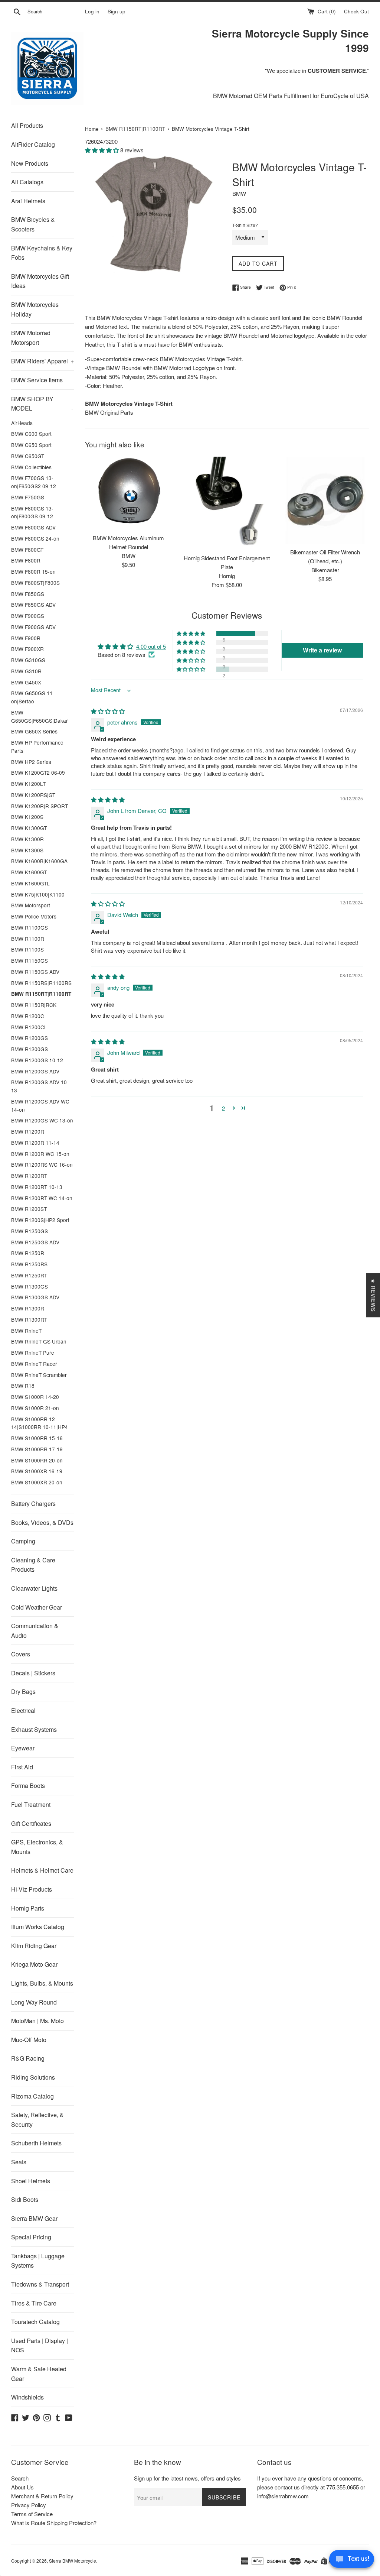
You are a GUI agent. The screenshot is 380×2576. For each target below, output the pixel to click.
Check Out (356, 11)
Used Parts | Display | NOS (40, 2345)
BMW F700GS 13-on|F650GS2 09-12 (34, 482)
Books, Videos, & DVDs (42, 1522)
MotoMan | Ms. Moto (37, 2021)
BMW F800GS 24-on (35, 538)
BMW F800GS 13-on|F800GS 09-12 (32, 512)
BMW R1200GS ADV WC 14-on (40, 1105)
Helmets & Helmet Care (42, 1870)
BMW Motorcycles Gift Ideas (40, 281)
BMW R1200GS (30, 1038)
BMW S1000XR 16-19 (37, 1471)
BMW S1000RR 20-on (37, 1460)
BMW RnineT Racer (34, 1364)
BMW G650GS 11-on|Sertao (33, 697)
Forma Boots (28, 1786)
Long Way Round (34, 2002)
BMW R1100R (28, 939)
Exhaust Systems (34, 1729)
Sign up (117, 11)
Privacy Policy (29, 2505)
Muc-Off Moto (29, 2040)
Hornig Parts (28, 1908)
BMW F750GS (28, 497)
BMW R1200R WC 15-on (40, 1154)
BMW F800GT (27, 550)
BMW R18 (23, 1386)
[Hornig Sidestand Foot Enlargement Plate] (227, 503)
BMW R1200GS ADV (35, 1071)
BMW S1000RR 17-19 (37, 1449)
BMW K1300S (27, 850)
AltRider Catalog (33, 144)
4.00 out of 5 (151, 646)
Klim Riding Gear (34, 1946)
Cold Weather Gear (37, 1607)
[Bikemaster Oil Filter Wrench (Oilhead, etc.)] (325, 500)
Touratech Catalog (35, 2322)
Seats (19, 2162)
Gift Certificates (31, 1823)
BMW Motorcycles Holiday (35, 309)
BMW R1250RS (29, 1264)
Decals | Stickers (33, 1673)
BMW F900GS (28, 616)
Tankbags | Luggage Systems (38, 2261)
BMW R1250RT (29, 1275)
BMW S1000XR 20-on (37, 1482)
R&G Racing (28, 2058)
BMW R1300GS (30, 1286)
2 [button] (223, 1108)
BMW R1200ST (29, 1209)
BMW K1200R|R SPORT (40, 806)
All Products (27, 125)
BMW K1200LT (28, 784)
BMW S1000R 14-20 (35, 1397)
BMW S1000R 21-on (35, 1408)
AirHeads (22, 423)
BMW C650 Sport (31, 445)
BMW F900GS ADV (33, 627)
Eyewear (23, 1748)
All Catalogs (27, 182)
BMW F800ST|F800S (35, 583)
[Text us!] (352, 2561)
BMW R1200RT (29, 1176)
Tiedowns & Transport (40, 2284)
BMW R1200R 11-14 (35, 1143)
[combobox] (55, 12)
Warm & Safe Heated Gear (39, 2374)
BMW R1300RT (29, 1319)
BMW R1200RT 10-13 (37, 1187)
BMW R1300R (28, 1308)
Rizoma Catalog (32, 2096)
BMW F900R (26, 638)
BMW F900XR (27, 649)
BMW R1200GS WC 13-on (42, 1120)
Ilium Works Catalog (38, 1927)
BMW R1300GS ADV (35, 1297)
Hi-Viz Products (32, 1889)
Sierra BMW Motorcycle (73, 2561)
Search (20, 2478)
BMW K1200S (27, 817)
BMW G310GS (28, 660)
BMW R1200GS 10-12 (37, 1060)
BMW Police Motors (34, 916)
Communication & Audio (35, 1631)
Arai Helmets (28, 201)
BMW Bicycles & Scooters (33, 224)
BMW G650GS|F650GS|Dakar (40, 716)
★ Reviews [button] (373, 1295)
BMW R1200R (28, 1131)
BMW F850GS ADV (33, 605)
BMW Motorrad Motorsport (31, 338)
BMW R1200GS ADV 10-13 (40, 1086)
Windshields (27, 2397)
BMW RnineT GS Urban (39, 1341)
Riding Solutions (33, 2077)
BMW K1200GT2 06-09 (38, 772)
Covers (21, 1654)
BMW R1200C (28, 1016)
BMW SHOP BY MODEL (42, 404)
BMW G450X (26, 682)
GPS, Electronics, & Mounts (37, 1847)
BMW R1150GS (30, 960)
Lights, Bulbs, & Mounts (42, 1983)
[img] (108, 711)
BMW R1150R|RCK (34, 1005)
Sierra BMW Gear (34, 2218)
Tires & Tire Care (34, 2303)
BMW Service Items (37, 380)
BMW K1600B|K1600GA (39, 861)
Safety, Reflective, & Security (37, 2120)
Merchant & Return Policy (42, 2496)
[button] (103, 150)
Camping (23, 1541)
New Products (30, 163)
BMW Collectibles (31, 467)
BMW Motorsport (31, 905)
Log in (92, 11)
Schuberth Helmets (36, 2143)
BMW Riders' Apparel (42, 361)
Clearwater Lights (34, 1588)
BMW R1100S (27, 949)
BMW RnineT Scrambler (39, 1375)
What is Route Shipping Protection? (54, 2523)
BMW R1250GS (30, 1231)
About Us (22, 2487)
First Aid (22, 1767)
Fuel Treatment (31, 1804)
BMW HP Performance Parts (37, 746)
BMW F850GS (28, 594)
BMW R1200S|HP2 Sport (40, 1220)
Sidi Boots (25, 2199)
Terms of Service (32, 2514)
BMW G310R (26, 671)
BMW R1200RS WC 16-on (42, 1164)
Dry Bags (23, 1692)
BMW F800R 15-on (33, 571)
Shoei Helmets (31, 2181)
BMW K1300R (27, 839)
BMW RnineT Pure (33, 1352)
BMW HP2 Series (31, 762)
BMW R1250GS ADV (35, 1242)
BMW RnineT (26, 1331)
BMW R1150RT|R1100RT (41, 994)
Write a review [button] (322, 650)
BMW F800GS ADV (33, 527)
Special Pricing (31, 2237)
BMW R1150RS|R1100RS (41, 983)
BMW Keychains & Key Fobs (42, 253)
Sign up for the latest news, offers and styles (187, 2478)
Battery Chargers (33, 1504)
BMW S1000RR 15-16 (37, 1438)
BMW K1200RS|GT (33, 795)
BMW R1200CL (29, 1027)
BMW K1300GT (29, 828)
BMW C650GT (28, 456)
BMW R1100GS (30, 927)
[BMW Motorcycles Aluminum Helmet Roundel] (129, 493)
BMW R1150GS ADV (35, 972)
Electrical (23, 1710)
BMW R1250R (28, 1253)
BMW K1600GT (29, 872)
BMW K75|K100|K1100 (38, 894)
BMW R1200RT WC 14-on (42, 1198)
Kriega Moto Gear (34, 1964)
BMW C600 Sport (31, 434)
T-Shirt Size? (245, 225)
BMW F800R (26, 560)
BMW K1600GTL (30, 883)
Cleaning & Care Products (33, 1565)
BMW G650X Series (34, 731)
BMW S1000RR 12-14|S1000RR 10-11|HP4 (40, 1423)
